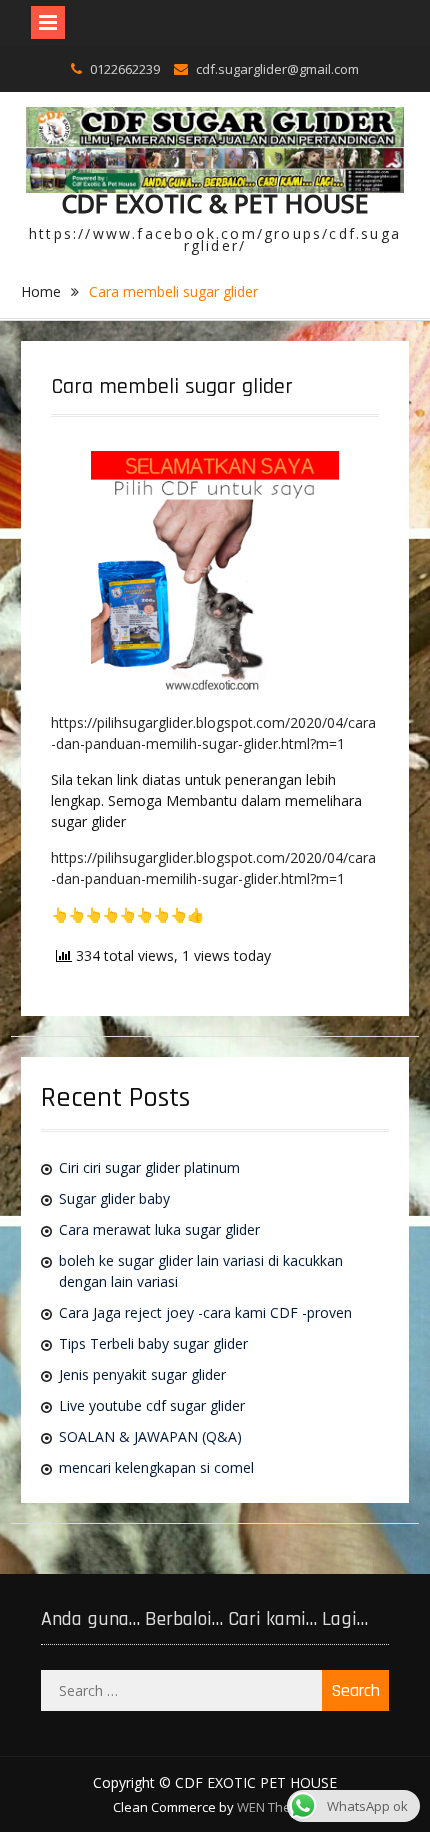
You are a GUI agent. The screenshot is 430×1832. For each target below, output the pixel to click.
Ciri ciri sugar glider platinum (149, 1167)
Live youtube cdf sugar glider (152, 1405)
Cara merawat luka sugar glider (159, 1229)
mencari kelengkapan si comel (156, 1467)
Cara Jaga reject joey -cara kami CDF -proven (205, 1312)
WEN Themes (277, 1807)
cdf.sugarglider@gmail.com (277, 69)
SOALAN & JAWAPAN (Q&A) (150, 1436)
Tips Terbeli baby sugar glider (153, 1343)
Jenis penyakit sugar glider (142, 1374)
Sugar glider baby (114, 1198)
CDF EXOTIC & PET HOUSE (215, 203)
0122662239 (125, 69)
